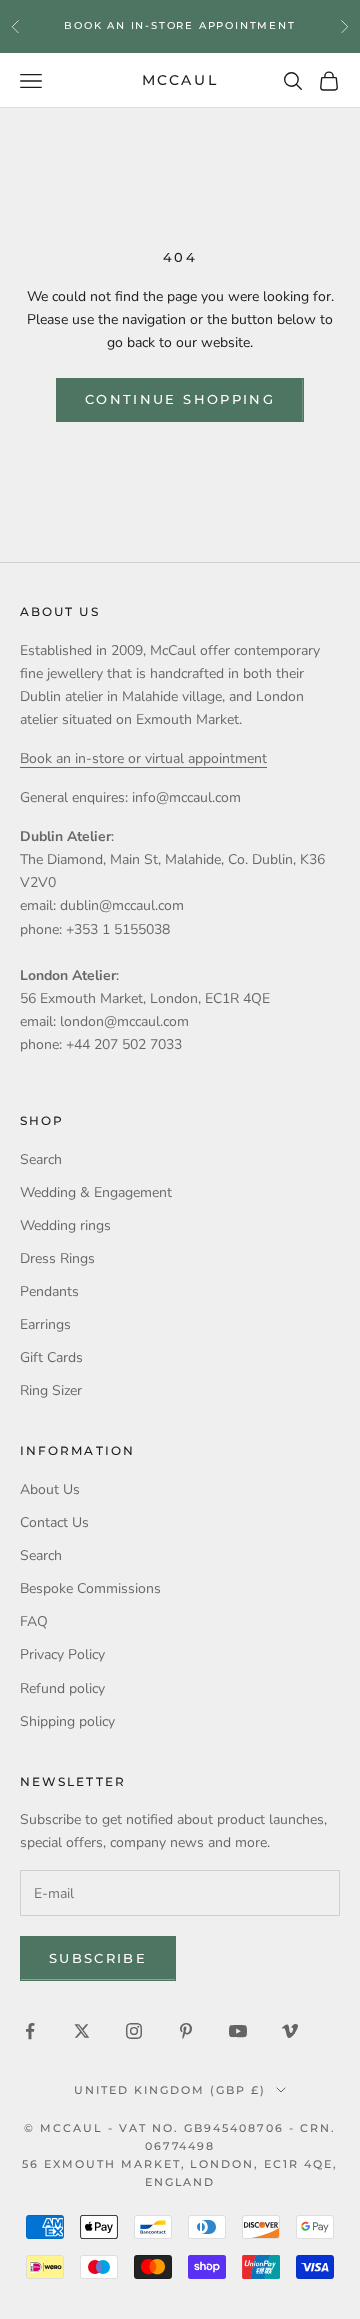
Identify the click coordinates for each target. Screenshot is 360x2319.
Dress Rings (57, 1258)
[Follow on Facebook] (30, 2031)
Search (41, 1159)
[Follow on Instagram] (134, 2031)
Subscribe (98, 1958)
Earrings (45, 1324)
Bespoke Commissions (90, 1588)
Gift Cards (51, 1357)
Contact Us (54, 1522)
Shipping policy (67, 1721)
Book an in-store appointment (179, 25)
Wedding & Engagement (96, 1192)
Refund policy (62, 1688)
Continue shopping (180, 399)
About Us (50, 1489)
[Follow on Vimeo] (290, 2031)
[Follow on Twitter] (82, 2031)
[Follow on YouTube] (238, 2031)
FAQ (34, 1621)
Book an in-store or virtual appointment (143, 758)
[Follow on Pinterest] (186, 2031)
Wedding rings (65, 1225)
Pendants (49, 1291)
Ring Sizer (51, 1390)
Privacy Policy (62, 1654)
